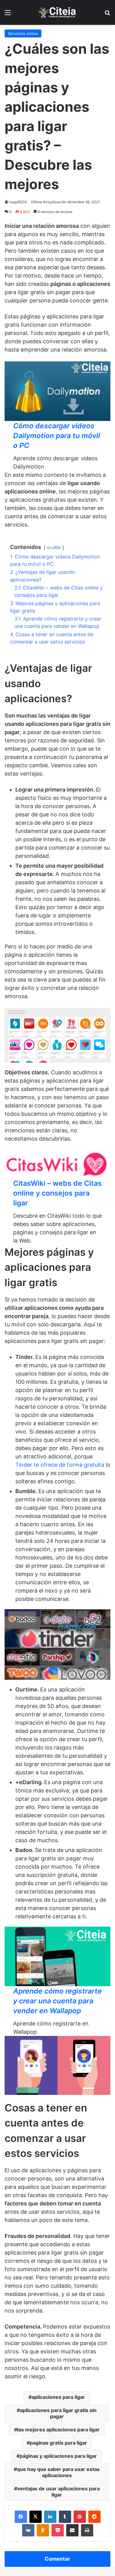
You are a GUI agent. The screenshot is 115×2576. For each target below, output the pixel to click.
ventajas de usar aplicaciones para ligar (58, 2492)
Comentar (57, 2559)
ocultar (54, 547)
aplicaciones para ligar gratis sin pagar (58, 2413)
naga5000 (18, 202)
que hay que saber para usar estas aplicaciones (58, 2472)
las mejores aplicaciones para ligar (58, 2430)
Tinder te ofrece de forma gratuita (60, 1465)
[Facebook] (21, 2517)
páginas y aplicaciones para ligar (58, 2456)
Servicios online (23, 33)
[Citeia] (58, 12)
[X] (36, 2517)
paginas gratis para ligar (58, 2443)
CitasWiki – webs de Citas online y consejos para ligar (57, 1193)
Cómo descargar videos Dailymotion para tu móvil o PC (57, 436)
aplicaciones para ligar (58, 2397)
